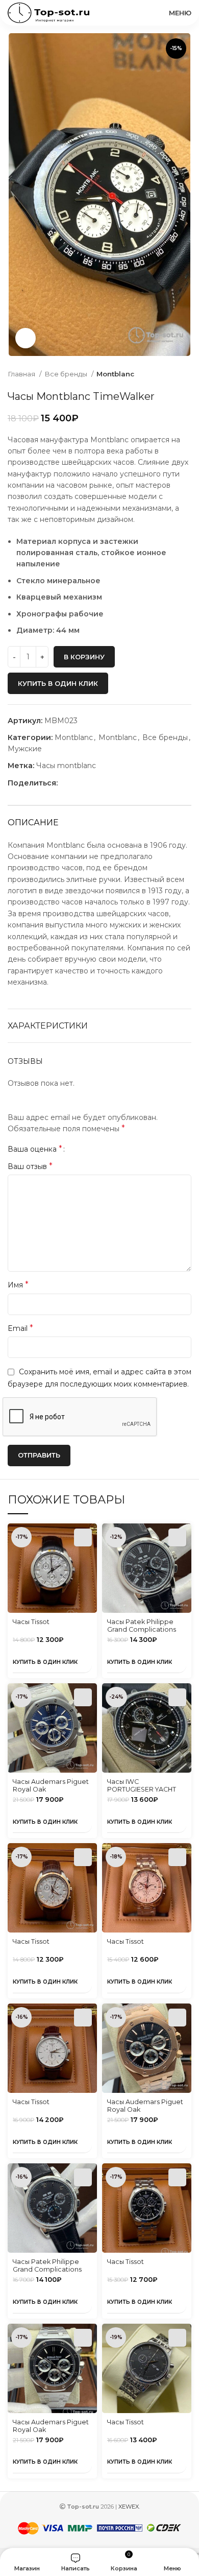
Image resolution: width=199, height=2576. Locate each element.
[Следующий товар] (186, 374)
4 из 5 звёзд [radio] (99, 1149)
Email (20, 1328)
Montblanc (115, 374)
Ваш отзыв (30, 1166)
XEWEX (129, 2507)
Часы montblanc (66, 766)
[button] (83, 1537)
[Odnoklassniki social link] (66, 783)
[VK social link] (90, 783)
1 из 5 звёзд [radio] (76, 1149)
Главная (22, 374)
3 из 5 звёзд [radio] (92, 1149)
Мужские (25, 749)
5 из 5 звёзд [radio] (107, 1149)
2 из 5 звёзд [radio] (84, 1149)
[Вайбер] (113, 783)
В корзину (84, 657)
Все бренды (67, 374)
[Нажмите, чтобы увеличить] (26, 338)
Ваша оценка (35, 1149)
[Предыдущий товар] (166, 374)
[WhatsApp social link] (78, 783)
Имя (18, 1285)
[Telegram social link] (101, 783)
